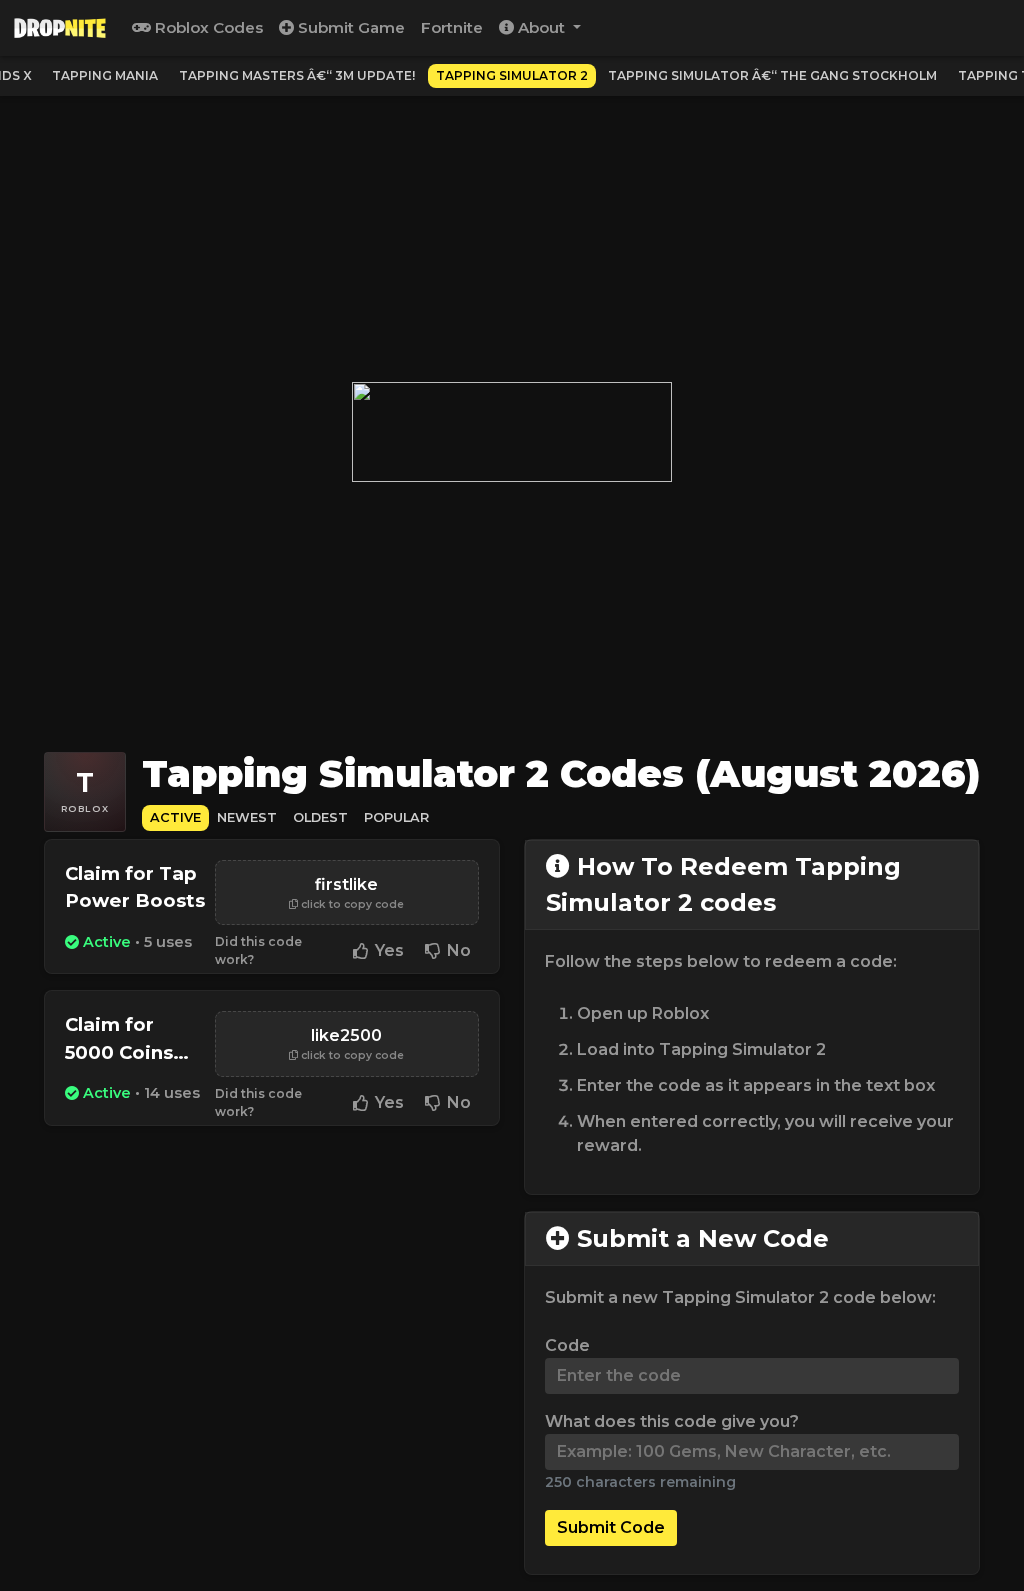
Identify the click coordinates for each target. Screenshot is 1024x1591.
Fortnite (452, 27)
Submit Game (349, 27)
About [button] (541, 27)
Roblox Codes (207, 27)
